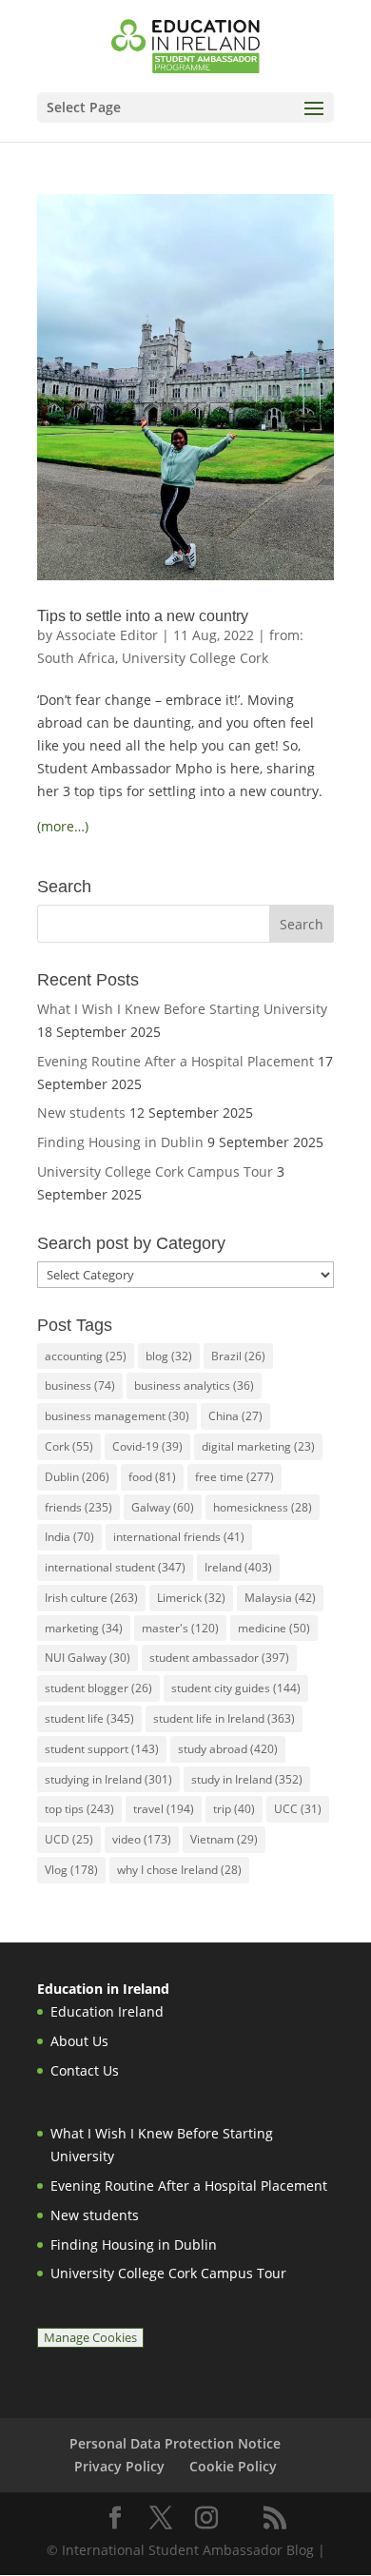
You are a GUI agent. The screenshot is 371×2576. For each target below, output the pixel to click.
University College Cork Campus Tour (155, 1171)
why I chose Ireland (179, 1870)
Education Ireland (107, 2011)
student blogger (98, 1688)
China (235, 1416)
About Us (79, 2041)
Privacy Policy (119, 2466)
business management (117, 1416)
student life (89, 1718)
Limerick (191, 1598)
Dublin (77, 1477)
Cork (69, 1446)
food (152, 1477)
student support (102, 1749)
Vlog (71, 1870)
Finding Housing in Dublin (120, 1142)
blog (169, 1356)
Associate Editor (107, 635)
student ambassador (219, 1658)
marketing (84, 1628)
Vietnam (224, 1839)
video (142, 1839)
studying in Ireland (108, 1779)
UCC (298, 1809)
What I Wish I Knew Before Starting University (182, 1009)
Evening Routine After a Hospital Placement (176, 1061)
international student (115, 1567)
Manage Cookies (90, 2338)
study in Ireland (247, 1779)
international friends (179, 1537)
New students (81, 1112)
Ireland (238, 1567)
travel (164, 1809)
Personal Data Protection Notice (175, 2443)
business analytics (194, 1386)
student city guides (236, 1688)
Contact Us (85, 2070)
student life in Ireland (224, 1718)
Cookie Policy (233, 2466)
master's (180, 1628)
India (69, 1537)
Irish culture (91, 1598)
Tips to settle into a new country (143, 616)
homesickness (263, 1507)
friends (78, 1507)
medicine (274, 1628)
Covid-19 (147, 1446)
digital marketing (258, 1446)
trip (234, 1809)
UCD (69, 1839)
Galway (163, 1507)
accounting (86, 1356)
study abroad (228, 1749)
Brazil (238, 1356)
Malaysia (280, 1598)
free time (234, 1477)
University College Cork (195, 658)
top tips (79, 1809)
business (80, 1386)
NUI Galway (88, 1658)
